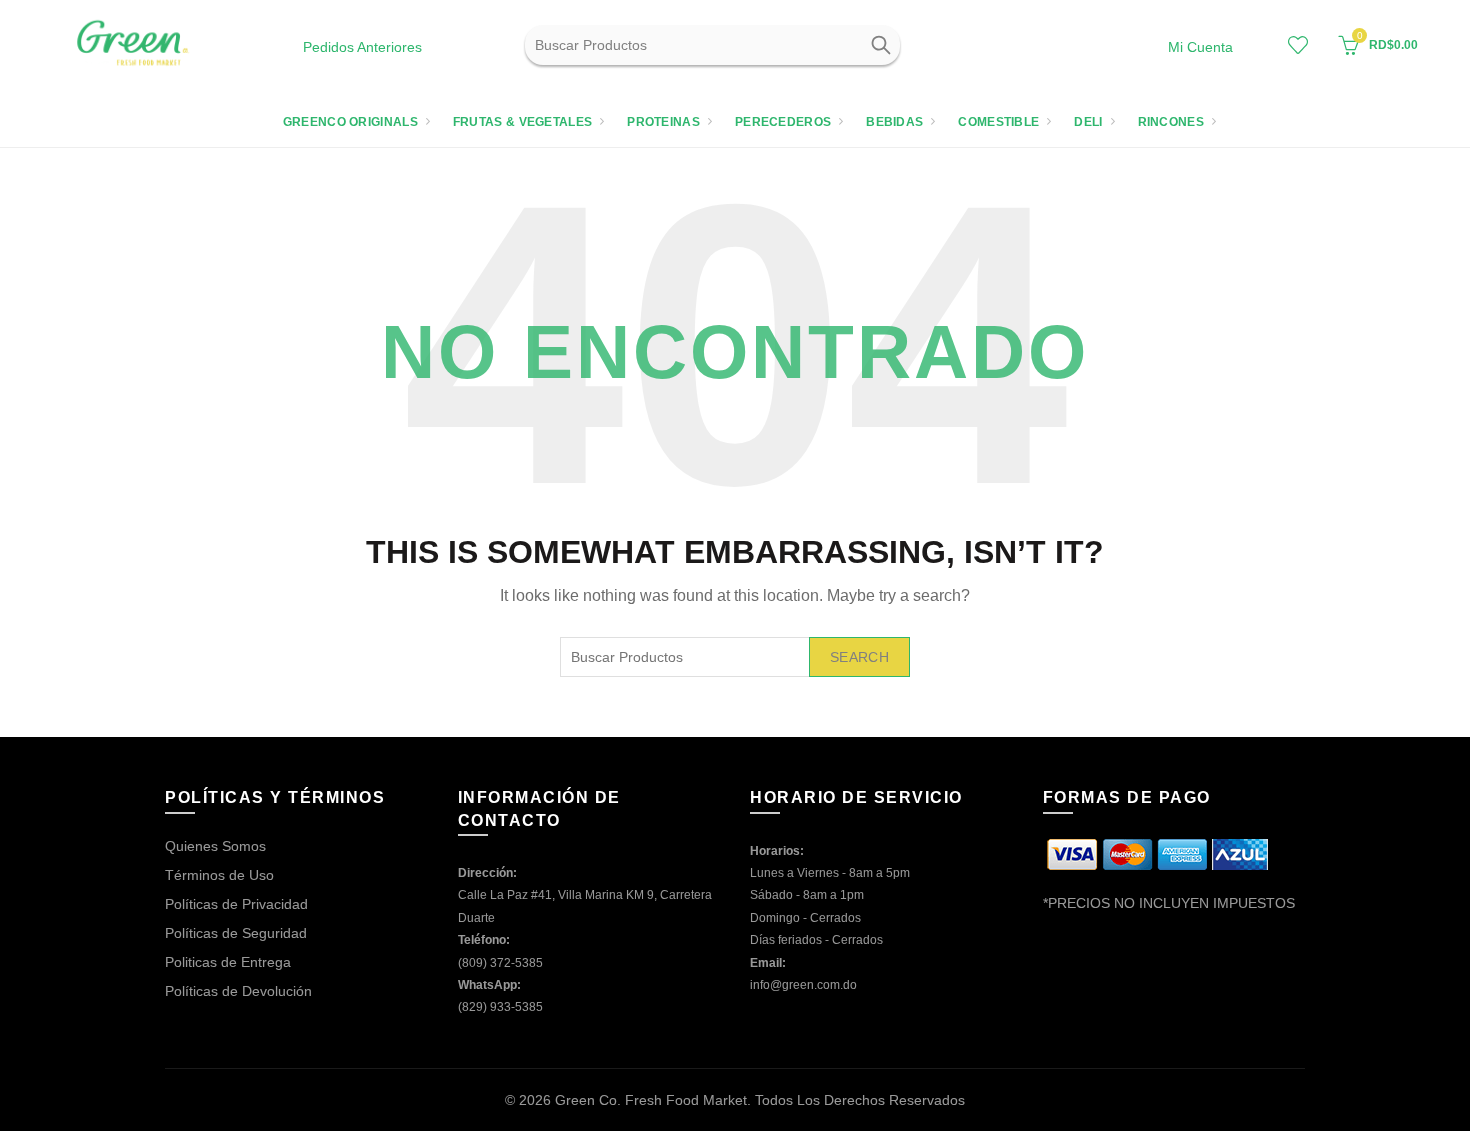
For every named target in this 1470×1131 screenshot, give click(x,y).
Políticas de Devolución (238, 991)
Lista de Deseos (1298, 45)
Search (880, 45)
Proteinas (663, 122)
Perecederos (783, 122)
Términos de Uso (219, 875)
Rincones (1171, 122)
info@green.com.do (803, 985)
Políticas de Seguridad (236, 933)
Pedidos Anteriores (362, 47)
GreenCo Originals (350, 122)
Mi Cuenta (1200, 47)
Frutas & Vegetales (522, 122)
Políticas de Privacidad (236, 904)
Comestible (998, 122)
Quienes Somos (215, 846)
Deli (1088, 122)
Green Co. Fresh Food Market (651, 1100)
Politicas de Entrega (228, 962)
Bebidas (894, 122)
